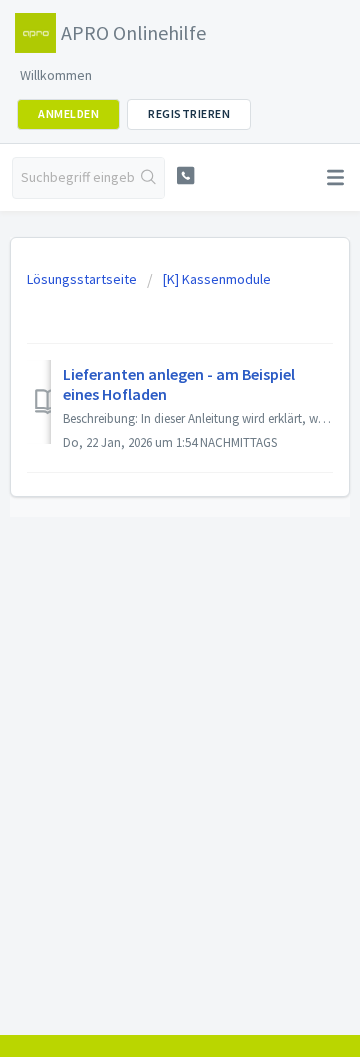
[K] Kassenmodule (217, 279)
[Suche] (149, 178)
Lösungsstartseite (83, 279)
